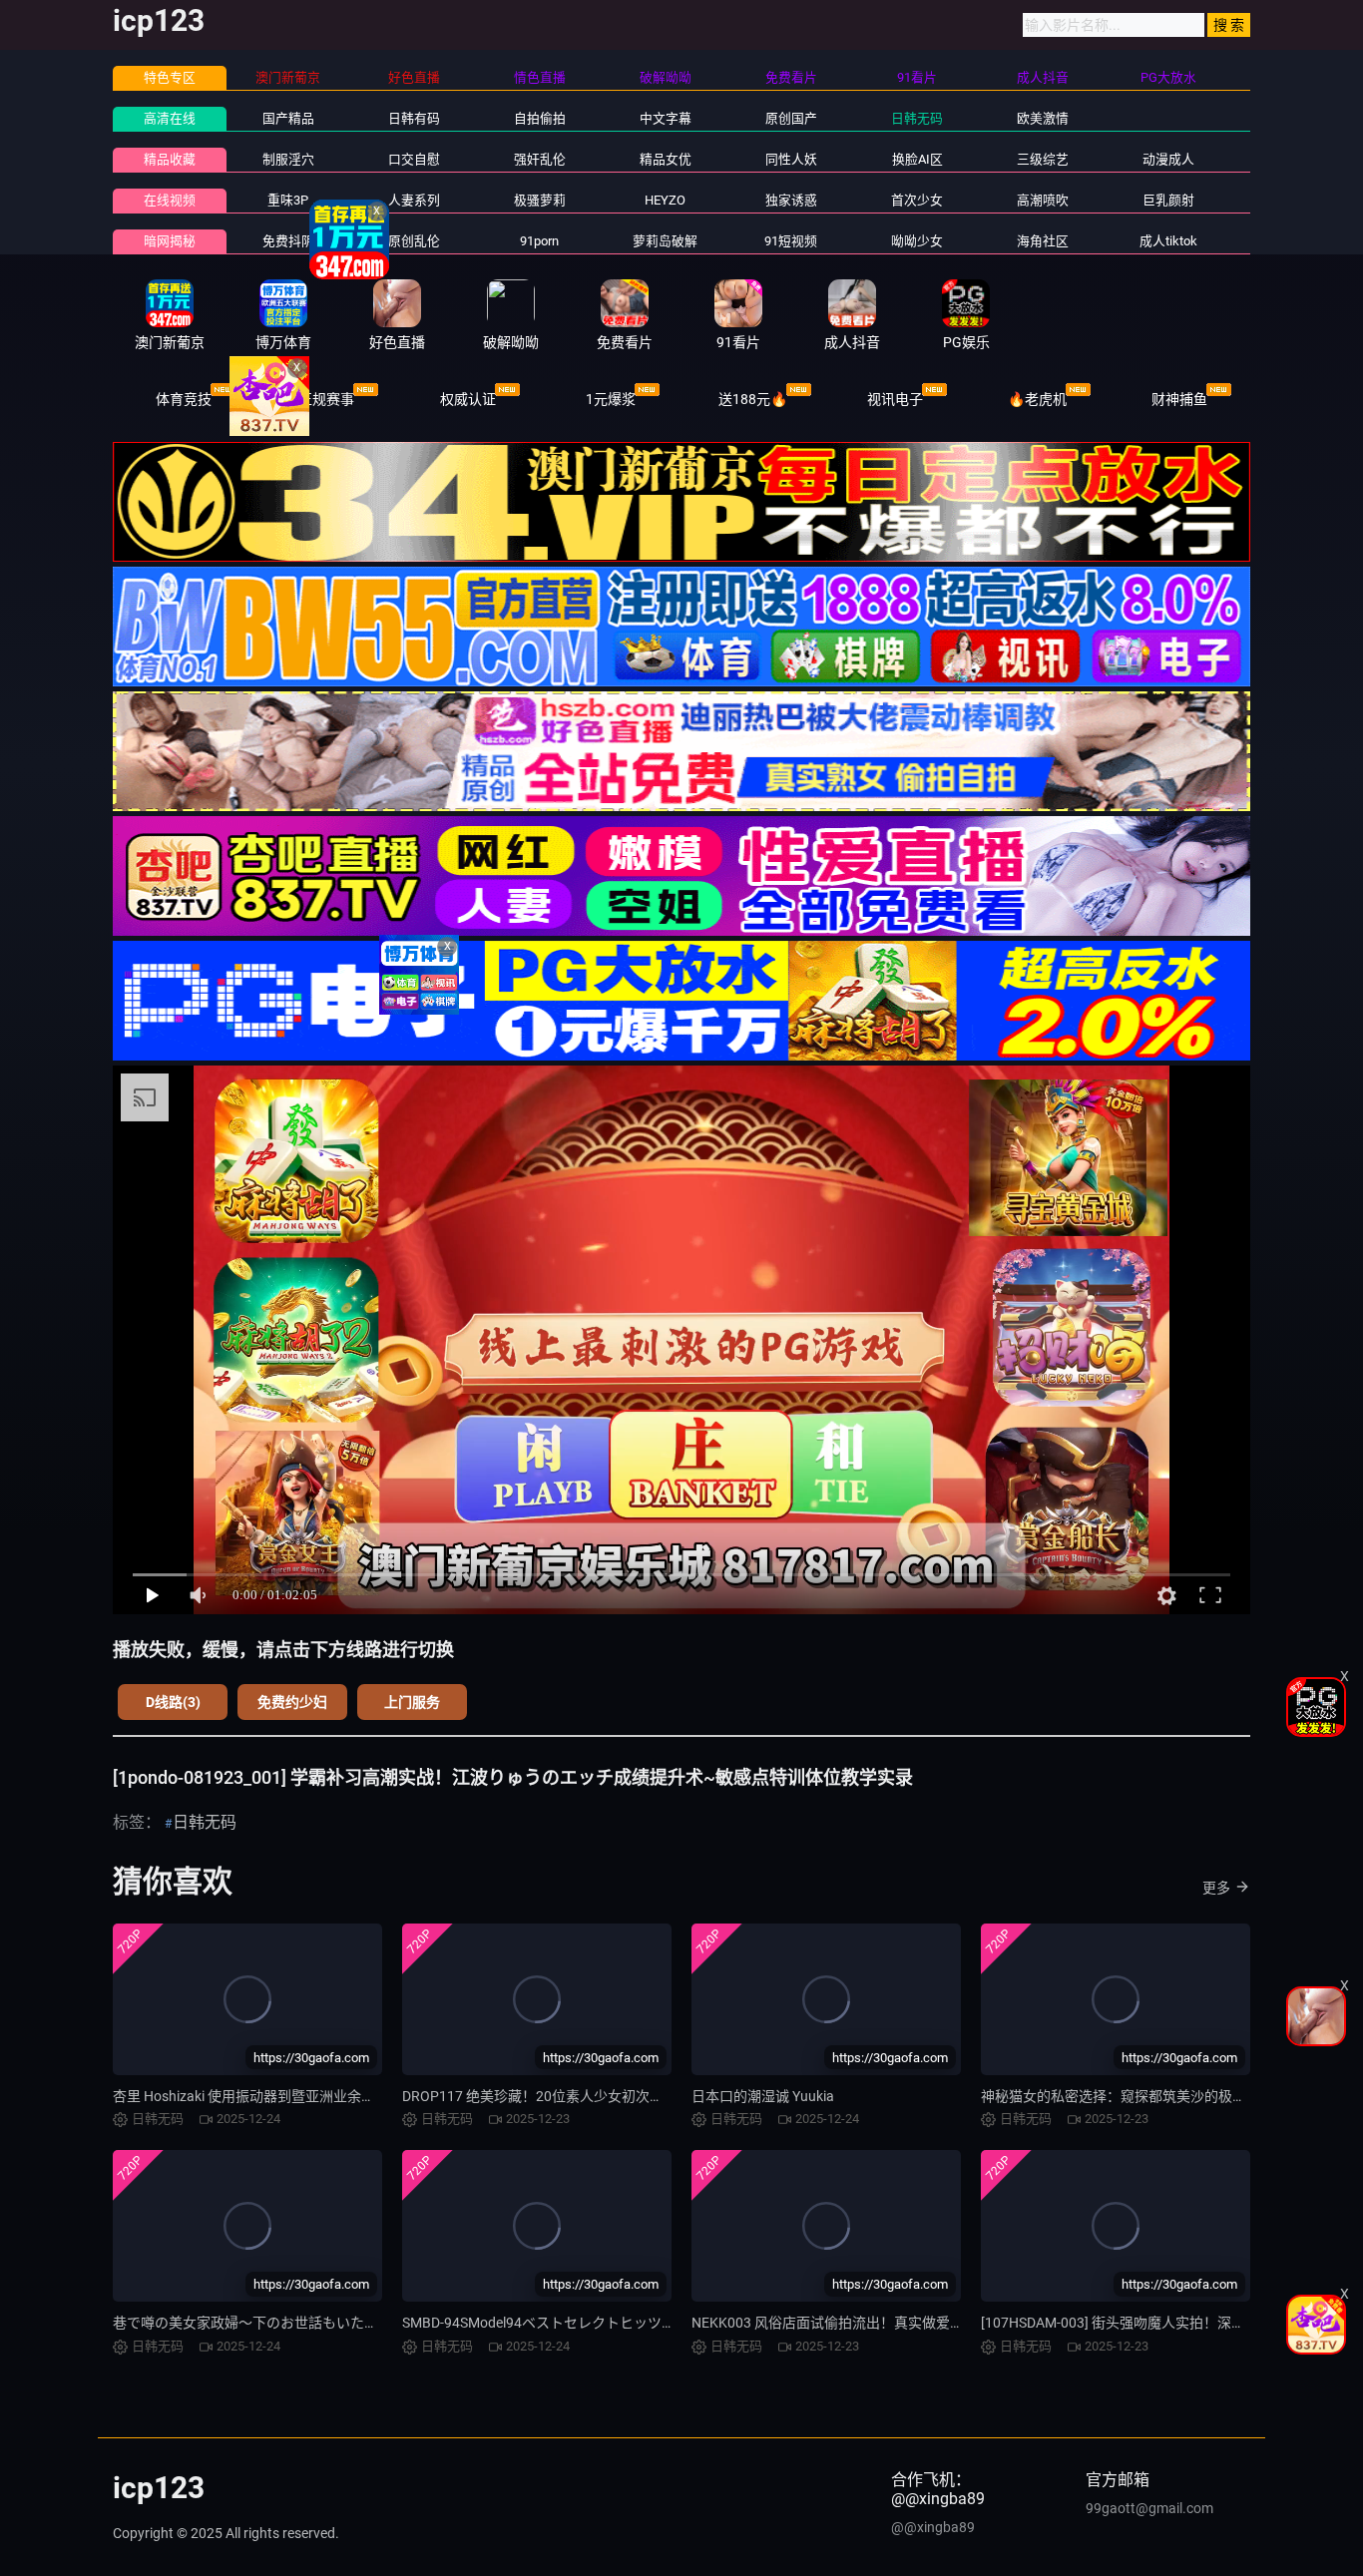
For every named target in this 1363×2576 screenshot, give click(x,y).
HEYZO (665, 200)
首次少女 (917, 200)
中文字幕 (666, 118)
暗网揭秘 (170, 241)
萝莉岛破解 (665, 241)
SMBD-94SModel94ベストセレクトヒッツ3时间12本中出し (586, 2323)
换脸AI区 (917, 159)
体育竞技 (184, 399)
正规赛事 (326, 399)
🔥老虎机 (1037, 399)
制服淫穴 (288, 159)
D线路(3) (173, 1702)
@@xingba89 (933, 2527)
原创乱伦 (414, 241)
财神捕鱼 (1179, 399)
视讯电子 (895, 399)
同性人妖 (791, 159)
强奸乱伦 (540, 159)
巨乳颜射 (1168, 200)
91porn (539, 241)
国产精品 (288, 118)
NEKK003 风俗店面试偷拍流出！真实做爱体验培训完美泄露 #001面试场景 (922, 2323)
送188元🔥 (753, 399)
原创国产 (791, 118)
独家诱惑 (791, 200)
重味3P (288, 200)
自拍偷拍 (540, 118)
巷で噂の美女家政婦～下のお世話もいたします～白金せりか (301, 2323)
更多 (1216, 1888)
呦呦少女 (917, 241)
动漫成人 (1168, 159)
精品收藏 (170, 159)
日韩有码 (414, 118)
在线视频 (170, 200)
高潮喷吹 (1043, 200)
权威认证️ (468, 399)
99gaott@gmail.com (1149, 2508)
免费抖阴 (288, 241)
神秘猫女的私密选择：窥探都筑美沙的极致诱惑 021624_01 (1164, 2096)
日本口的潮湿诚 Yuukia (763, 2096)
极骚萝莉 (540, 200)
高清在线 (170, 118)
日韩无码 (917, 118)
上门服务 (412, 1702)
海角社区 (1043, 241)
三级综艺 (1043, 159)
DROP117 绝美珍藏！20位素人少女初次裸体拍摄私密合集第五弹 (603, 2096)
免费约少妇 (292, 1702)
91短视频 (791, 241)
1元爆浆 (611, 399)
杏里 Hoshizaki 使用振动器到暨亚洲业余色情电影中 (272, 2096)
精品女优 (666, 159)
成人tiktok (1168, 241)
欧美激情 (1043, 118)
